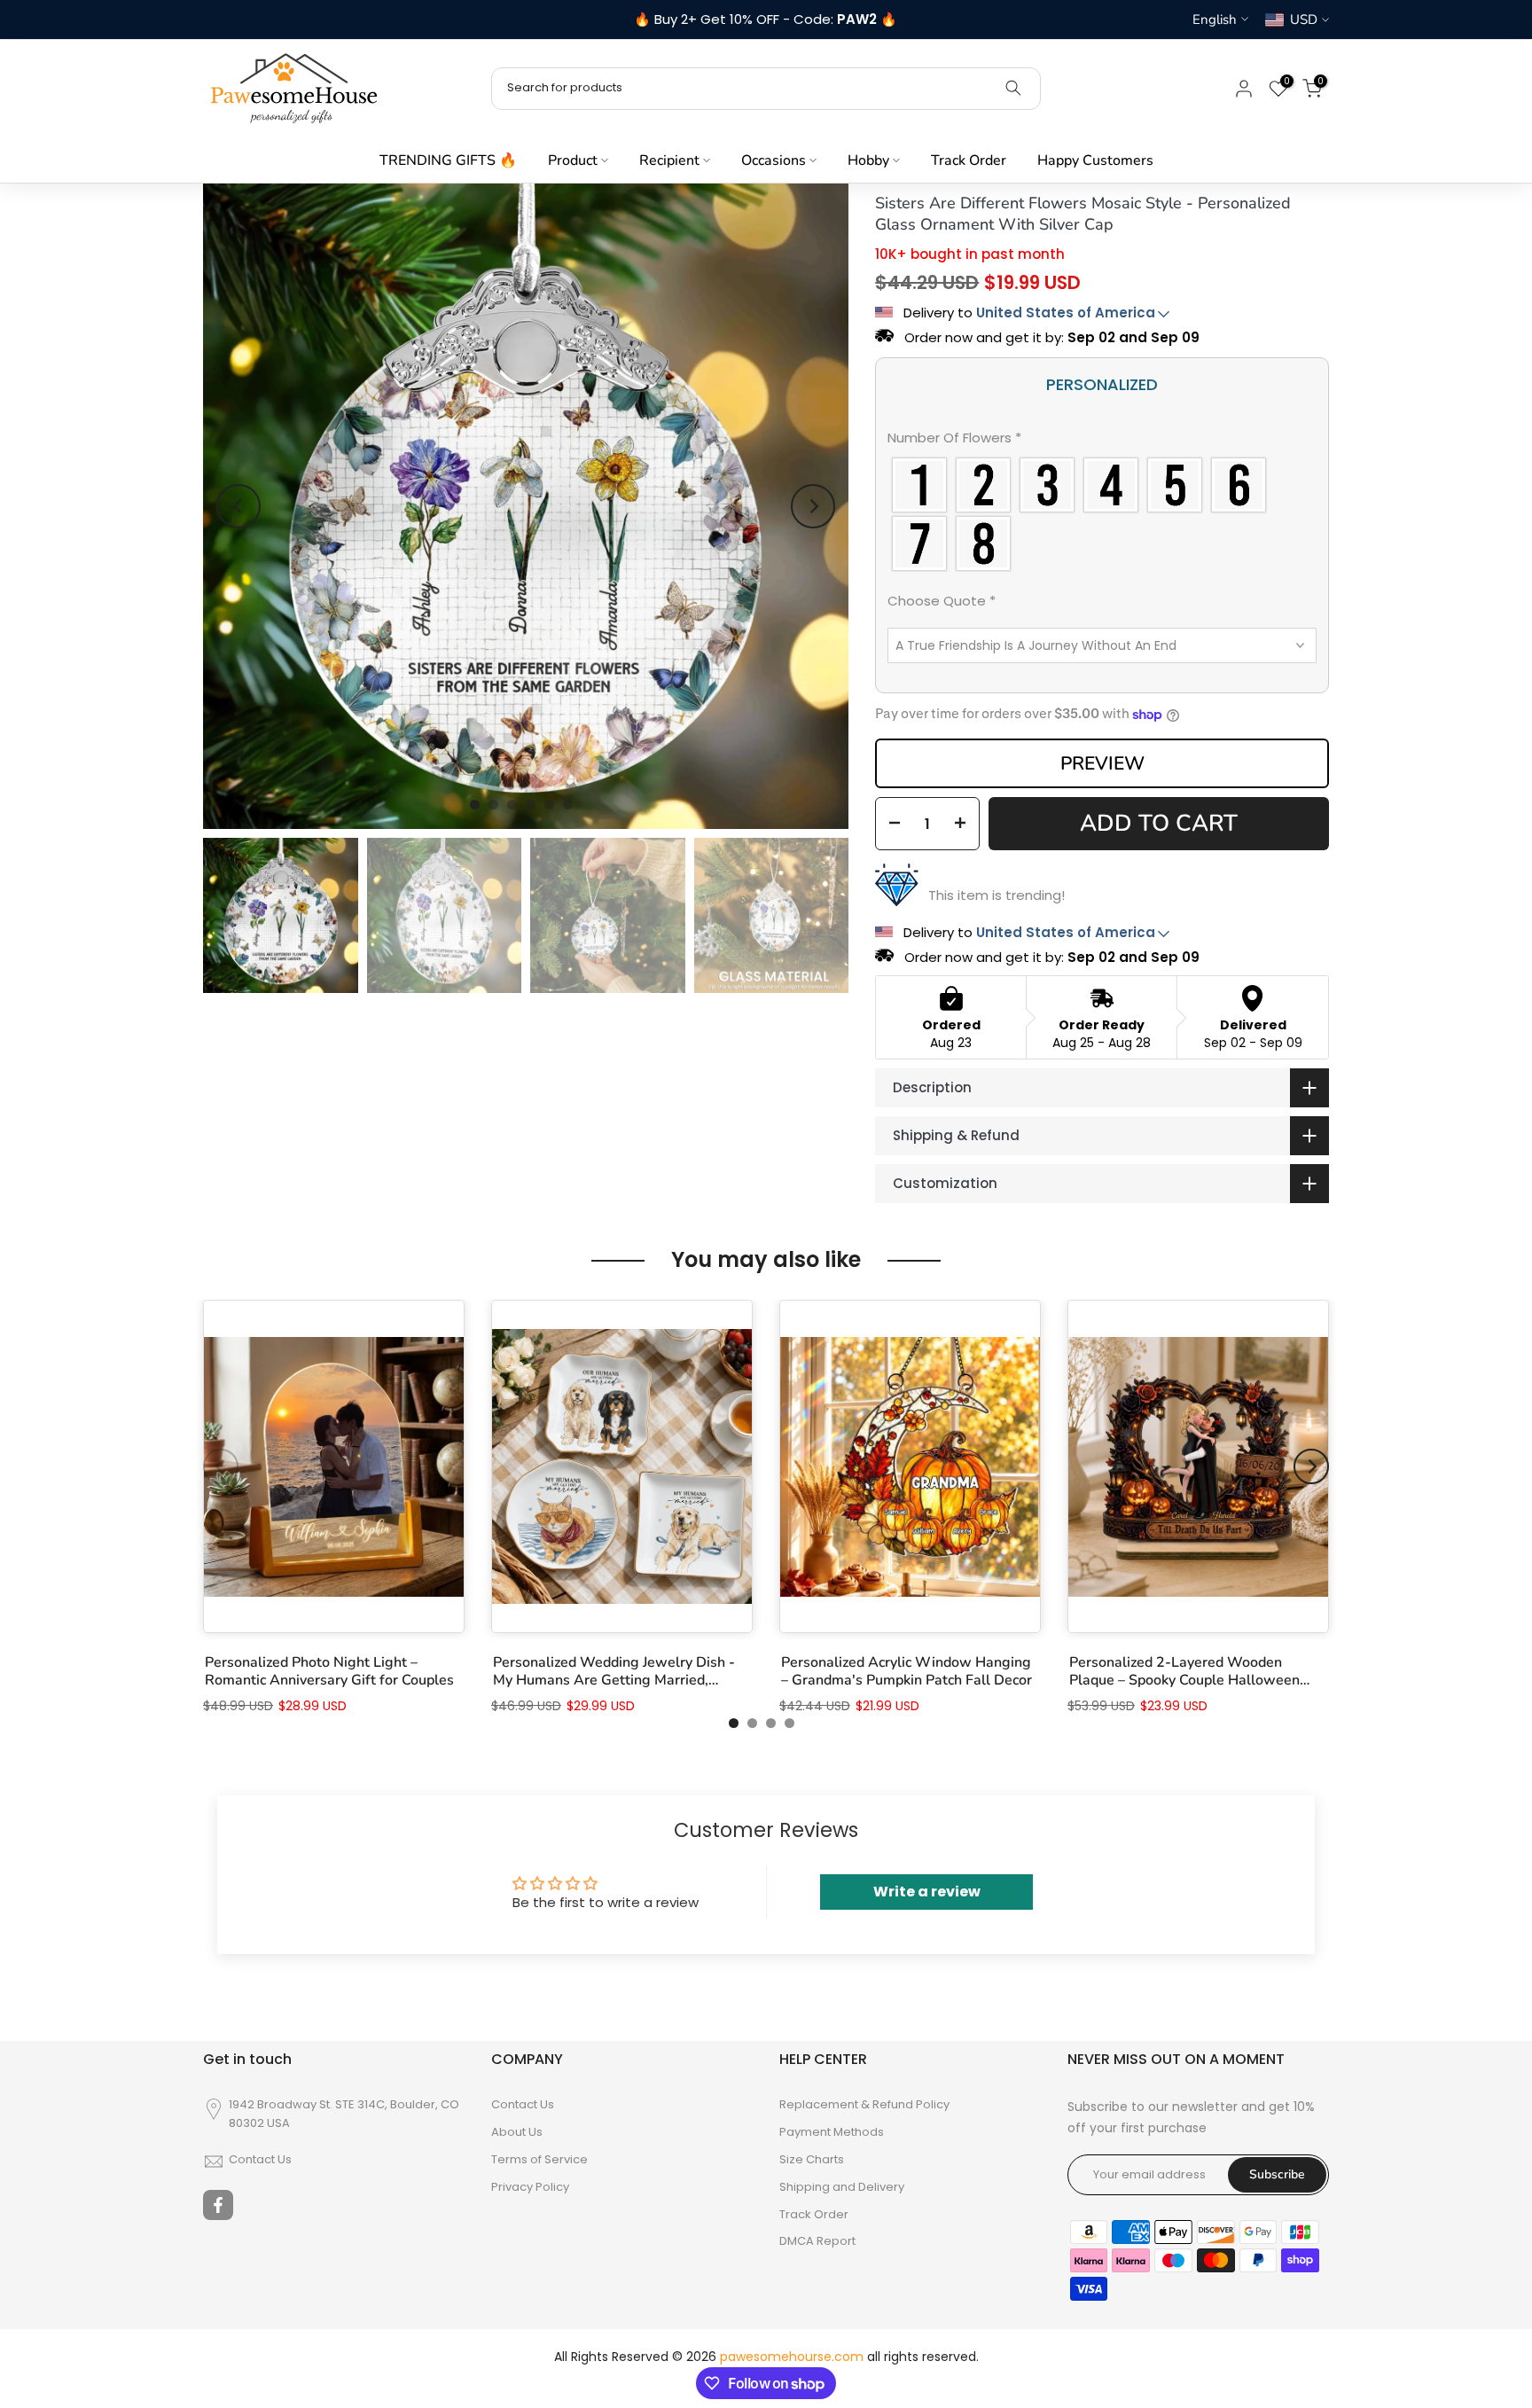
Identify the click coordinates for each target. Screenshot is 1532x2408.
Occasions (774, 160)
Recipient (669, 160)
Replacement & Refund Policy (864, 2105)
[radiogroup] (1102, 514)
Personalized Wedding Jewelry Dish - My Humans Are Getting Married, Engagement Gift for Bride (614, 1671)
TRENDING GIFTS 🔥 (448, 160)
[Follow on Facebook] (218, 2205)
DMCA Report (817, 2241)
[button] (1102, 442)
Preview (1102, 763)
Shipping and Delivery (842, 2187)
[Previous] (238, 506)
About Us (517, 2132)
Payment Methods (832, 2132)
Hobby (868, 160)
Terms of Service (539, 2160)
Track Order (969, 160)
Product (573, 160)
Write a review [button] (927, 1892)
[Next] (813, 506)
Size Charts (812, 2160)
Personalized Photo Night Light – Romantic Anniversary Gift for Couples (329, 1671)
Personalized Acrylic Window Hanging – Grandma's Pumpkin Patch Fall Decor (907, 1671)
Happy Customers (1095, 160)
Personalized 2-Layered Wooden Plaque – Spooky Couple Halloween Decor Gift (1184, 1671)
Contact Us (260, 2160)
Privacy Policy (530, 2187)
